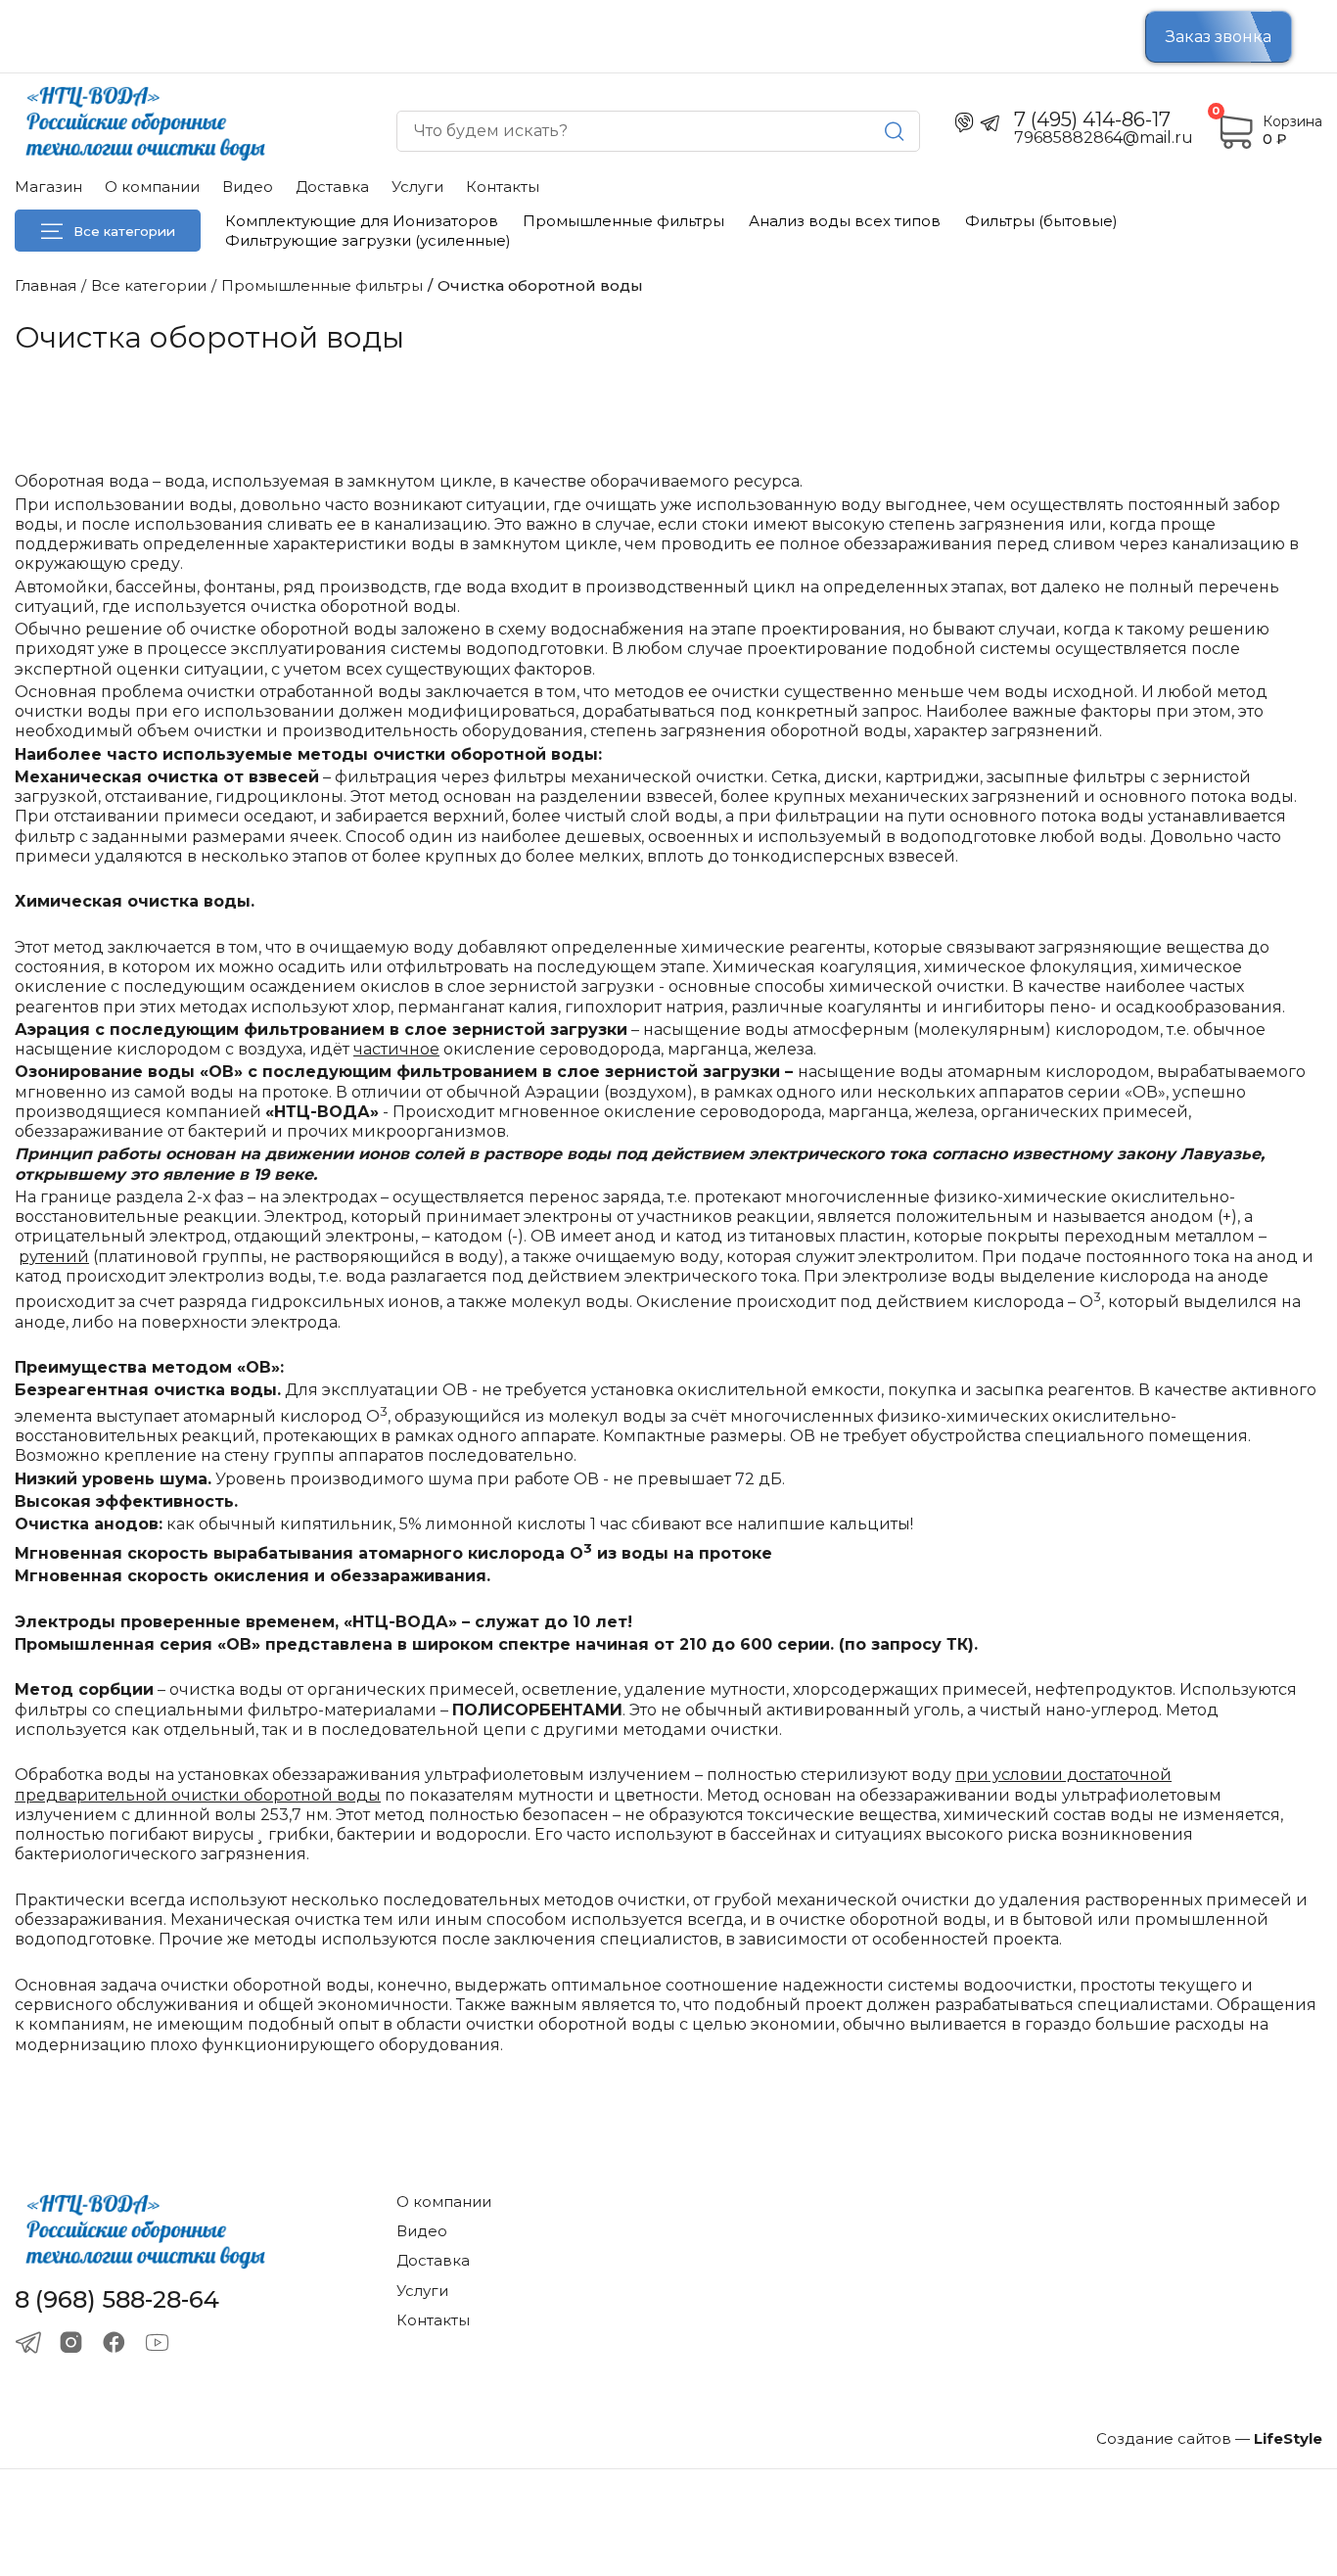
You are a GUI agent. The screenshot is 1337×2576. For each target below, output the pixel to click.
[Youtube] (157, 2342)
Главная (46, 285)
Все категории (124, 231)
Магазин (48, 187)
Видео (248, 187)
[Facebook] (114, 2342)
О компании (152, 187)
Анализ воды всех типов (845, 221)
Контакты (503, 187)
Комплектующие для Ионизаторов (362, 221)
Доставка (332, 187)
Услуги (417, 187)
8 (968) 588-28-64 (117, 2300)
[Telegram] (28, 2342)
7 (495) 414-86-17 (1092, 119)
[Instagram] (71, 2342)
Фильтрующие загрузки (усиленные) (368, 240)
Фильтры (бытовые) (1041, 221)
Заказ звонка (1219, 37)
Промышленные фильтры (623, 221)
